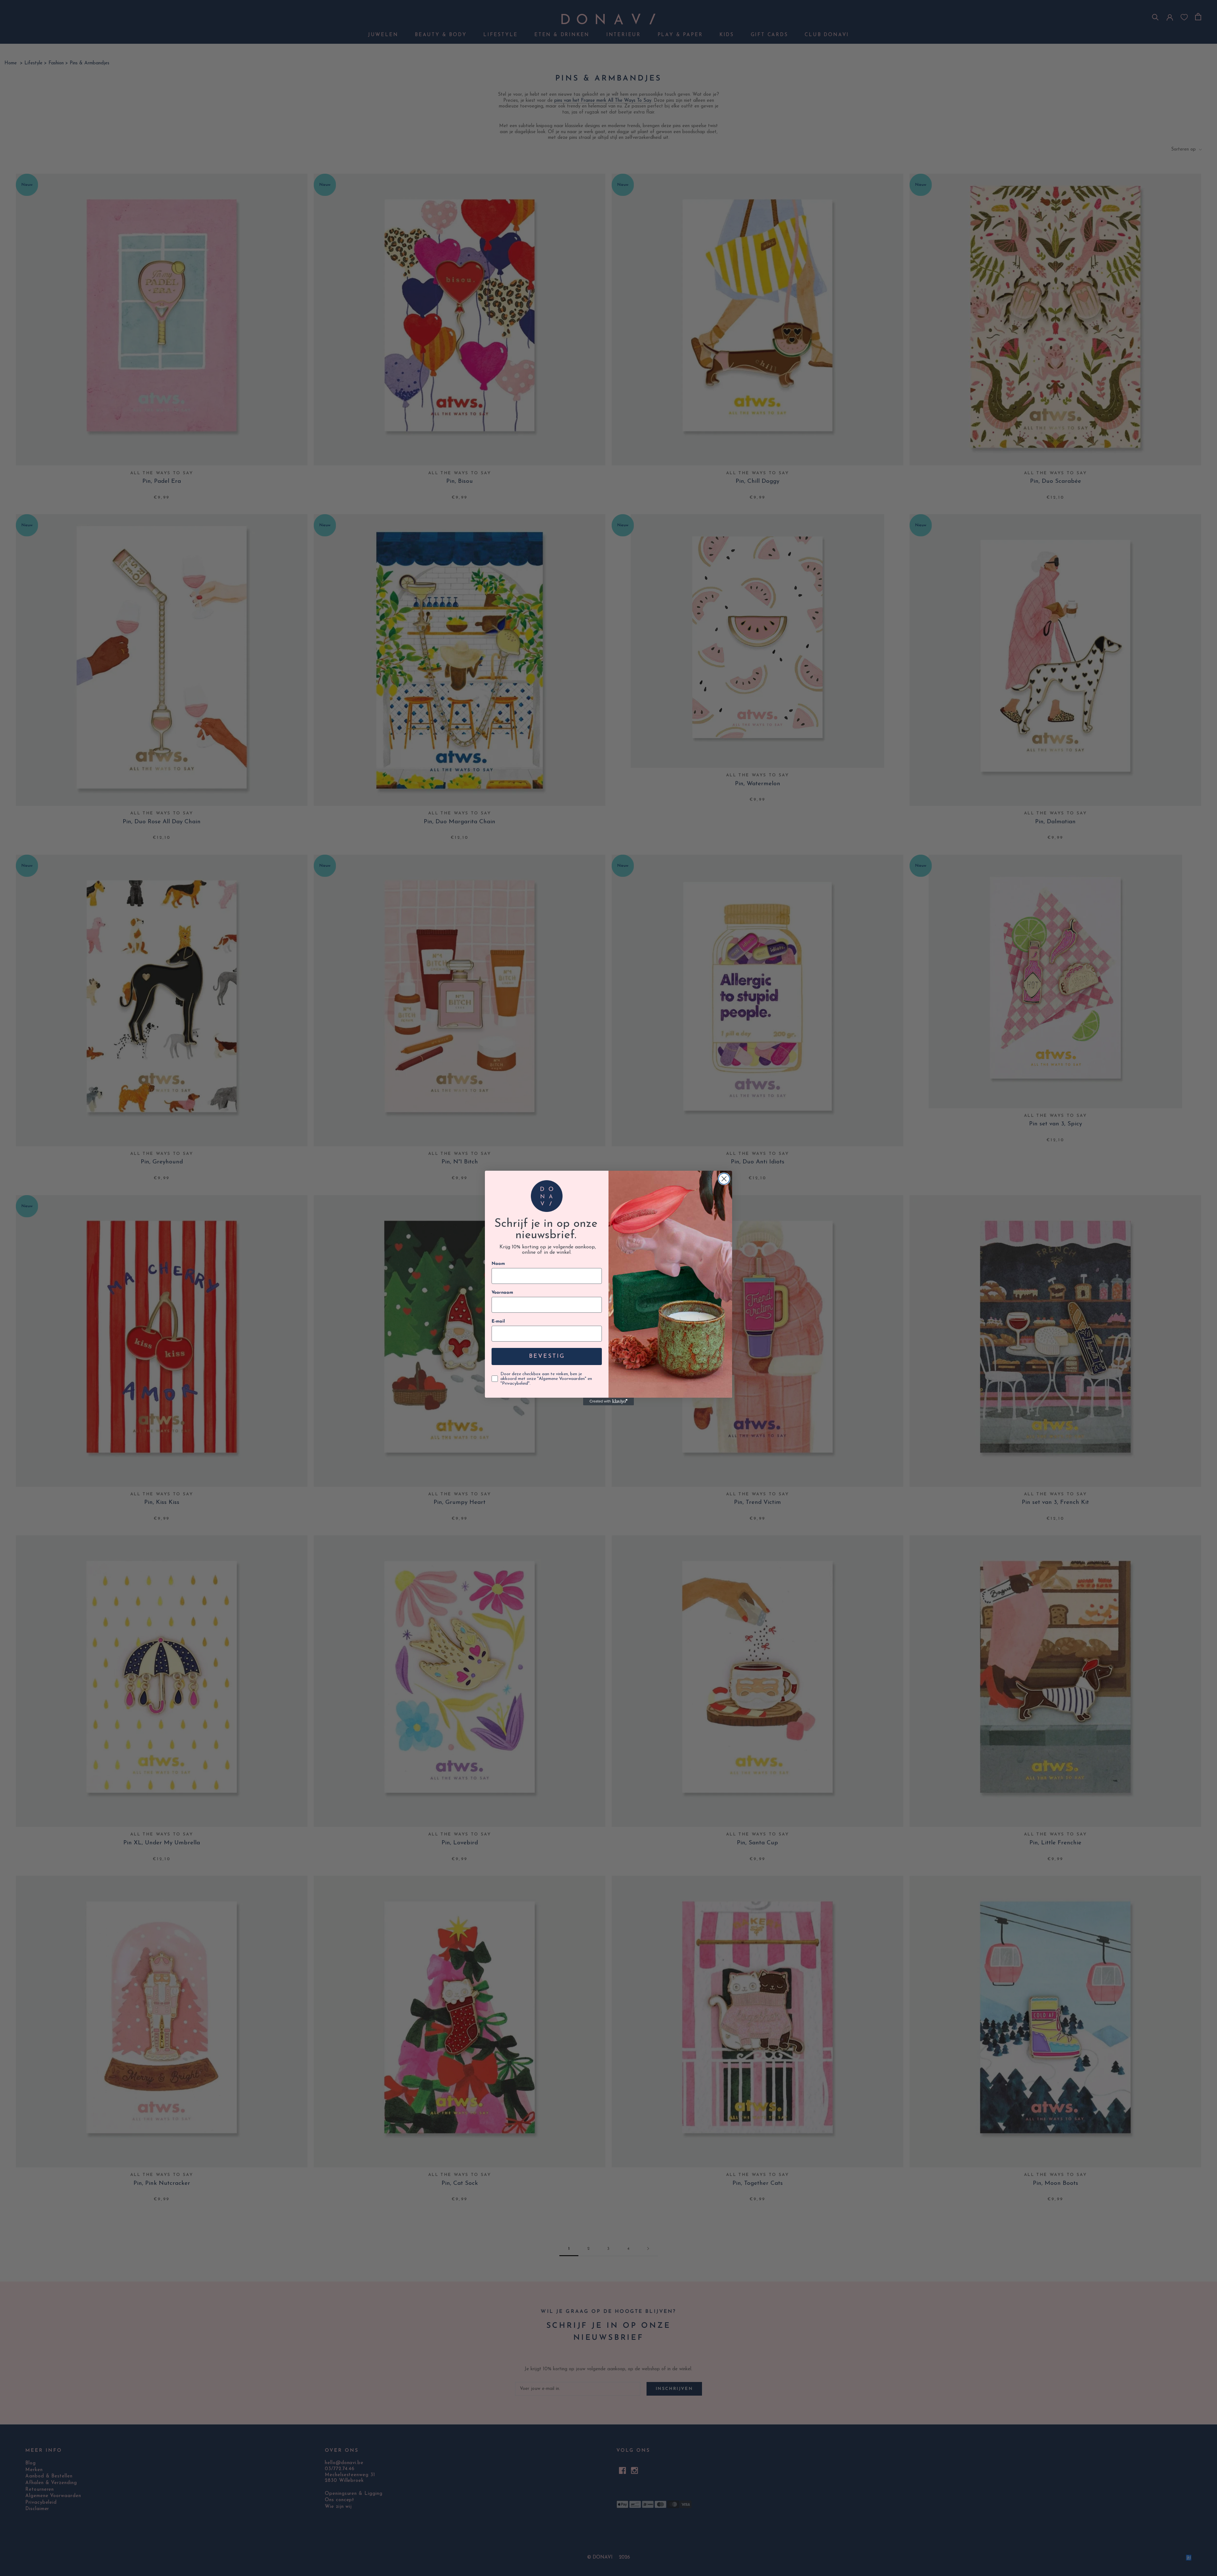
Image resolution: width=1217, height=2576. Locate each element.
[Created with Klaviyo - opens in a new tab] (608, 1401)
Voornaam (502, 1293)
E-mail (498, 1321)
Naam (498, 1264)
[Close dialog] (724, 1179)
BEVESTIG (547, 1356)
